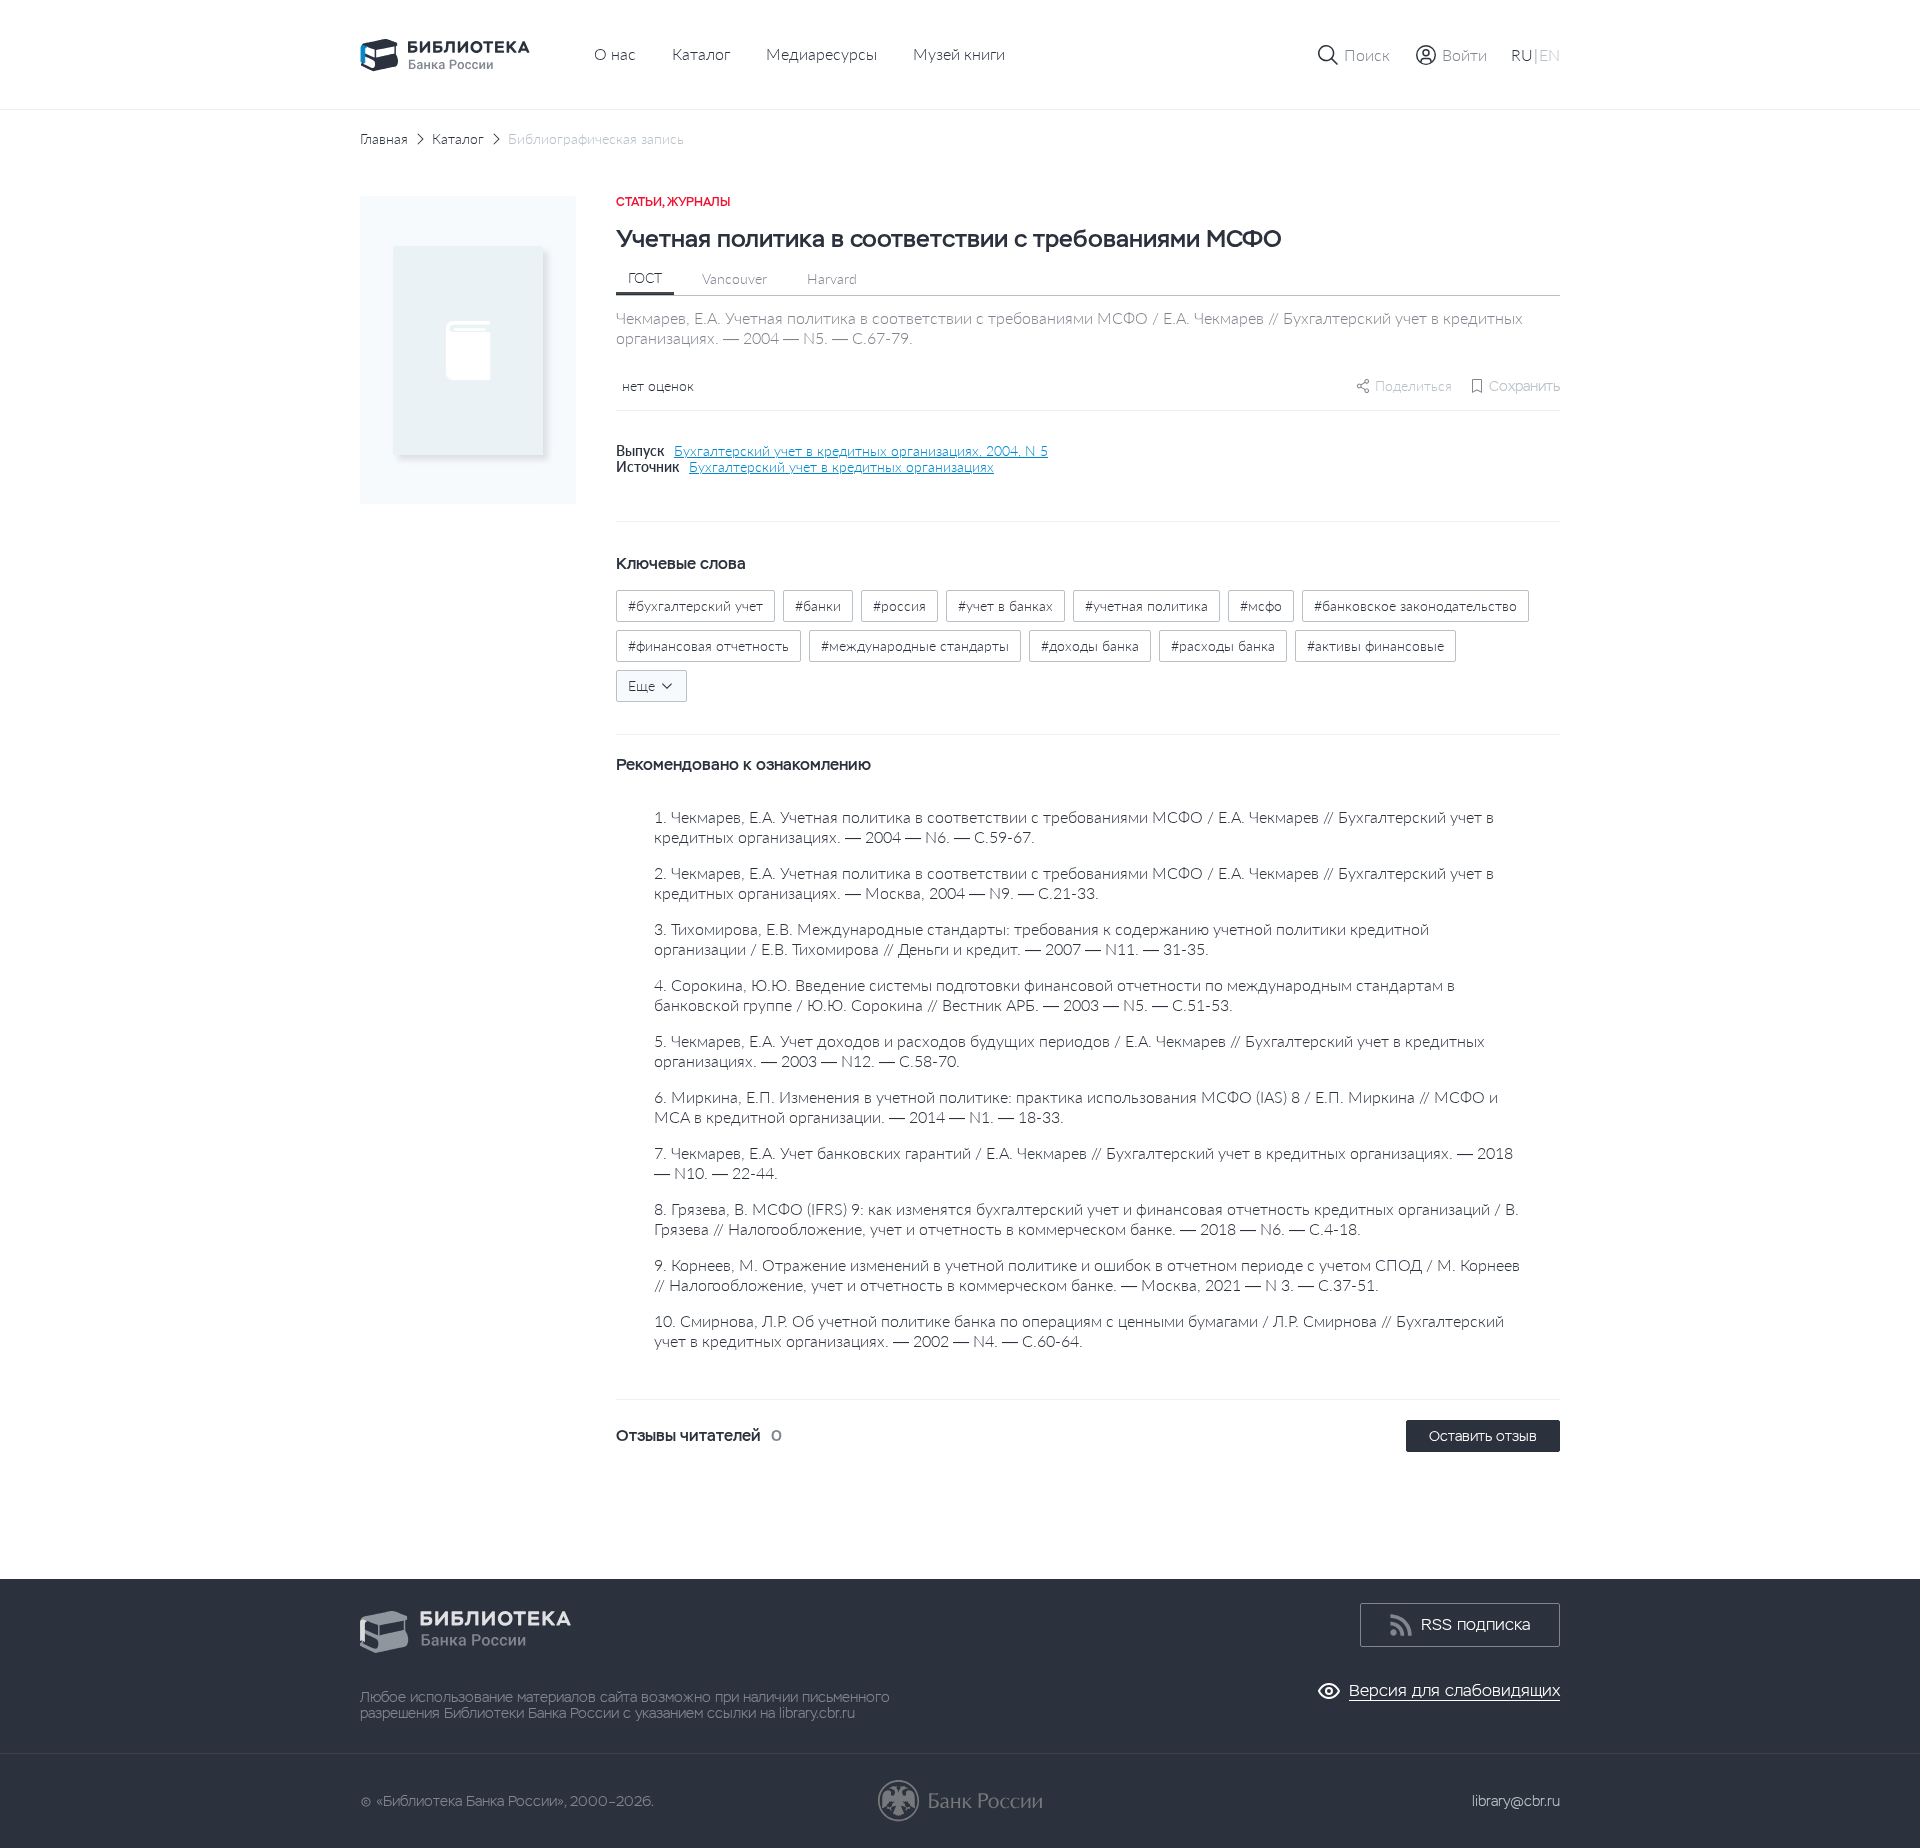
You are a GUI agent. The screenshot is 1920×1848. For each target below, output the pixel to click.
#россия (899, 605)
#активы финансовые (1375, 645)
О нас (615, 53)
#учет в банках (1005, 605)
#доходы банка (1090, 645)
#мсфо (1261, 605)
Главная (384, 139)
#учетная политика (1146, 605)
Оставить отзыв (1483, 1436)
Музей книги (959, 53)
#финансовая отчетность (708, 645)
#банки (818, 605)
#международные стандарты (915, 645)
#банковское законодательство (1415, 605)
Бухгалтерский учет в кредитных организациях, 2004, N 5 (861, 451)
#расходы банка (1223, 645)
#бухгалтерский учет (695, 605)
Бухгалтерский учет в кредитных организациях (841, 467)
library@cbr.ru (1516, 1801)
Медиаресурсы (821, 53)
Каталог (701, 53)
